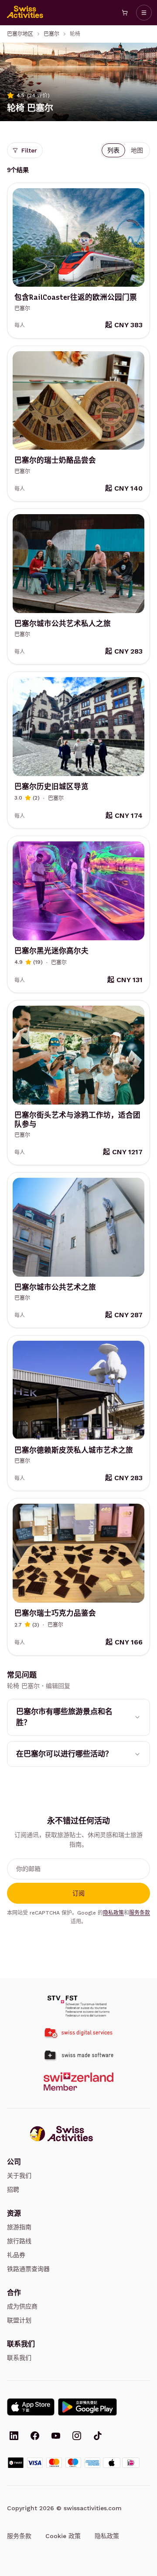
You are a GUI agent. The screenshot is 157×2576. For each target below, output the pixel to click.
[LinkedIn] (14, 2437)
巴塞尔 (51, 34)
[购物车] (125, 13)
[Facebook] (35, 2437)
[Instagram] (77, 2437)
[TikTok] (98, 2437)
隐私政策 (113, 1913)
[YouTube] (56, 2437)
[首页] (25, 13)
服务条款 (140, 1913)
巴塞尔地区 (20, 34)
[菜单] (144, 13)
